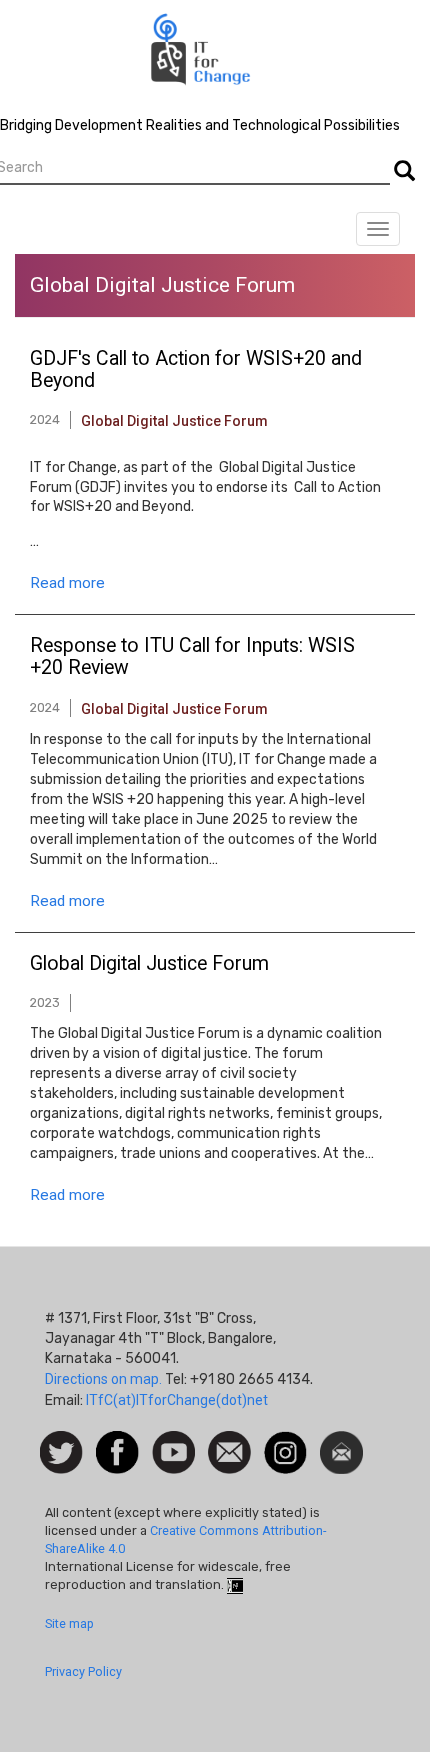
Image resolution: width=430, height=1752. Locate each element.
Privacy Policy (83, 1671)
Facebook (117, 1441)
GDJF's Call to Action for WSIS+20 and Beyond (196, 370)
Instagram (285, 1441)
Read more (67, 583)
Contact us (229, 1451)
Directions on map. (103, 1379)
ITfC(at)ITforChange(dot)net (177, 1400)
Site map (69, 1623)
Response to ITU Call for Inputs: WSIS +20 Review (192, 657)
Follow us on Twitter (61, 1453)
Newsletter (341, 1441)
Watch (172, 1441)
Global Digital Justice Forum (174, 421)
